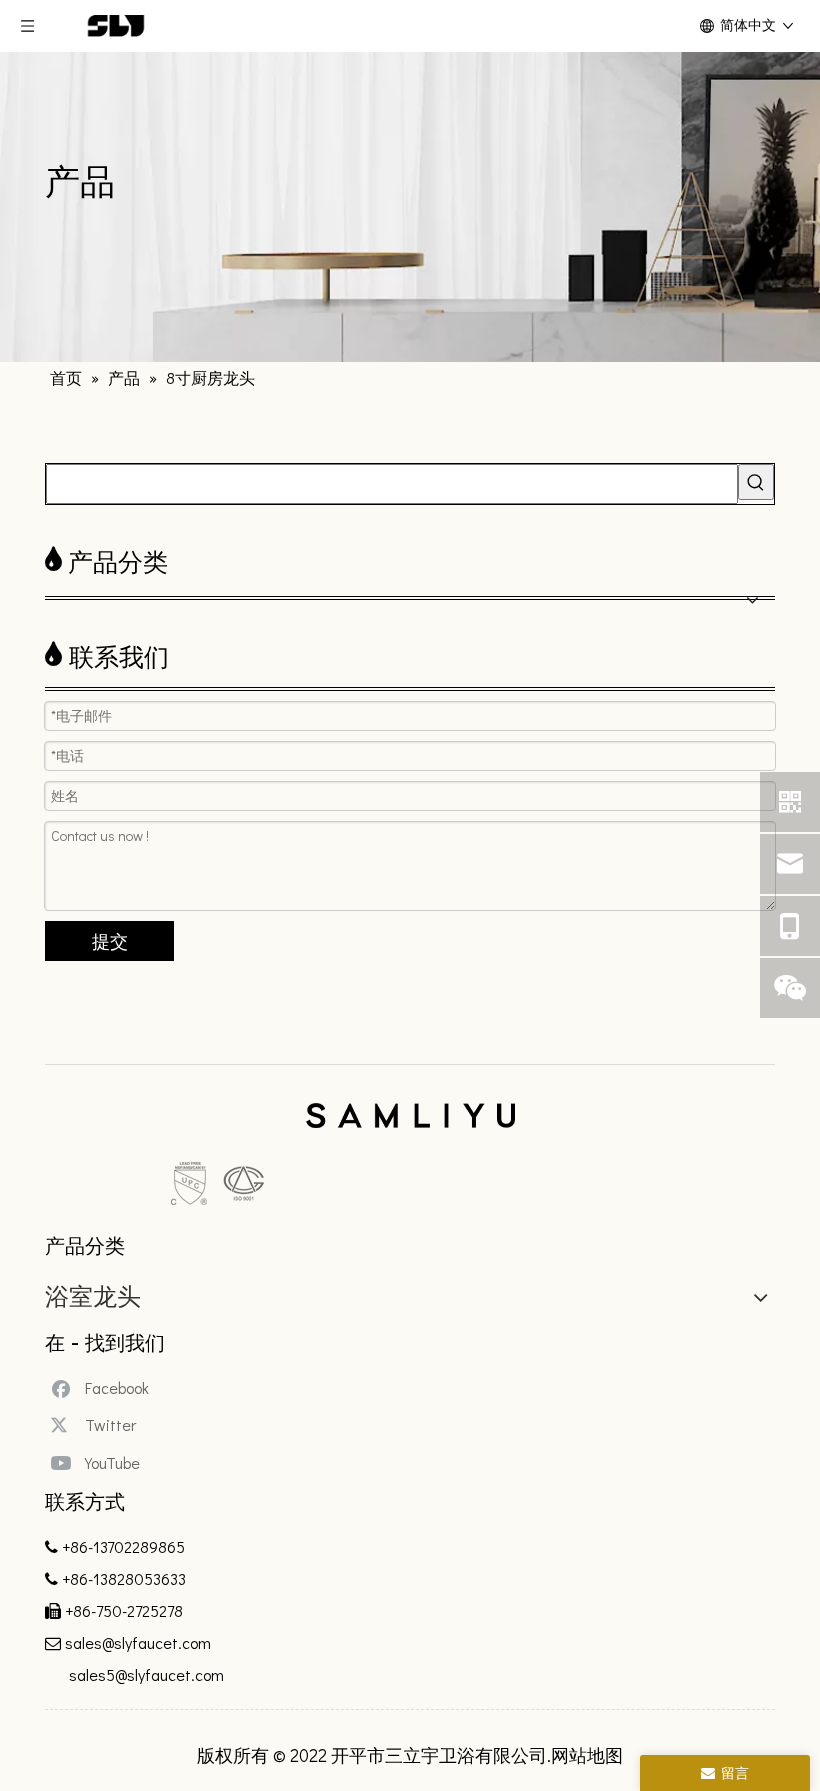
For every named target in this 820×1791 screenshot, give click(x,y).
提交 (110, 941)
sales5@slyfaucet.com (144, 1674)
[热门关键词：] (756, 482)
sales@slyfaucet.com (138, 1642)
